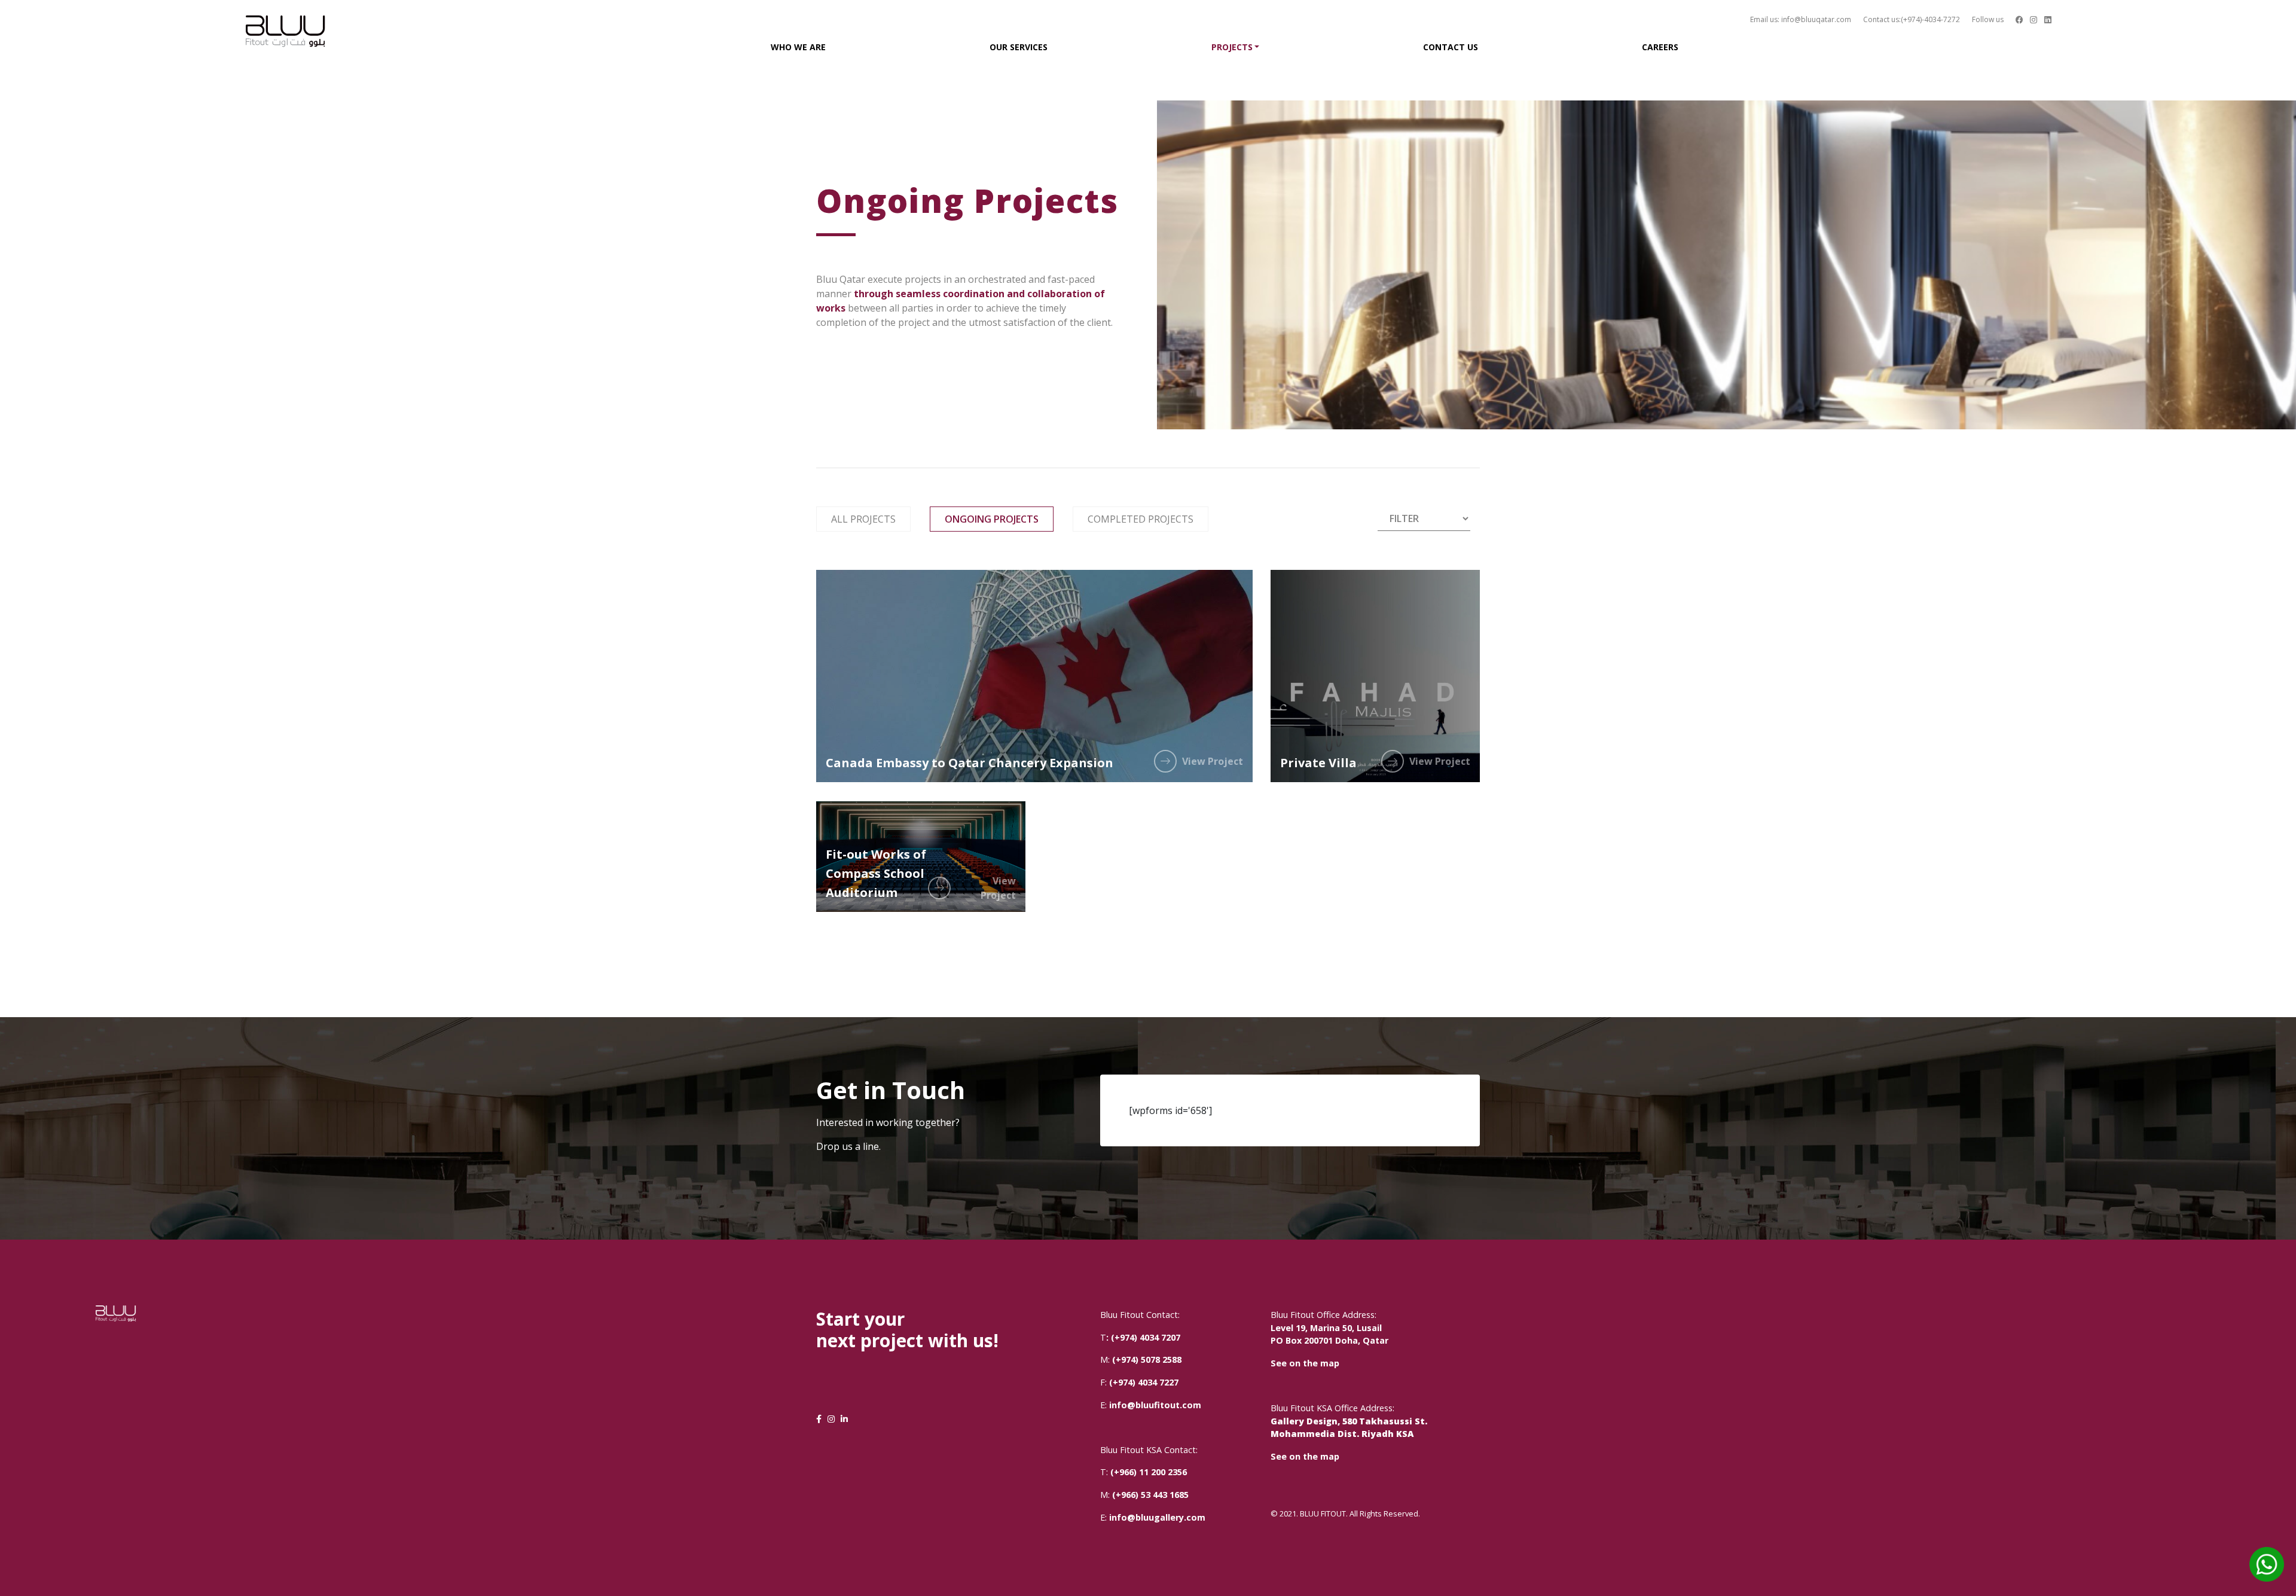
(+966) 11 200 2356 (1149, 1472)
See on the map (1305, 1363)
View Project (1213, 761)
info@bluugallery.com (1157, 1517)
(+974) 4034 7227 (1144, 1382)
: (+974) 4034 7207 (1143, 1337)
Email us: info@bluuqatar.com (1801, 19)
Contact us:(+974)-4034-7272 (1912, 19)
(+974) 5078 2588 (1146, 1360)
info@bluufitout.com (1155, 1405)
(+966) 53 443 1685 (1150, 1495)
